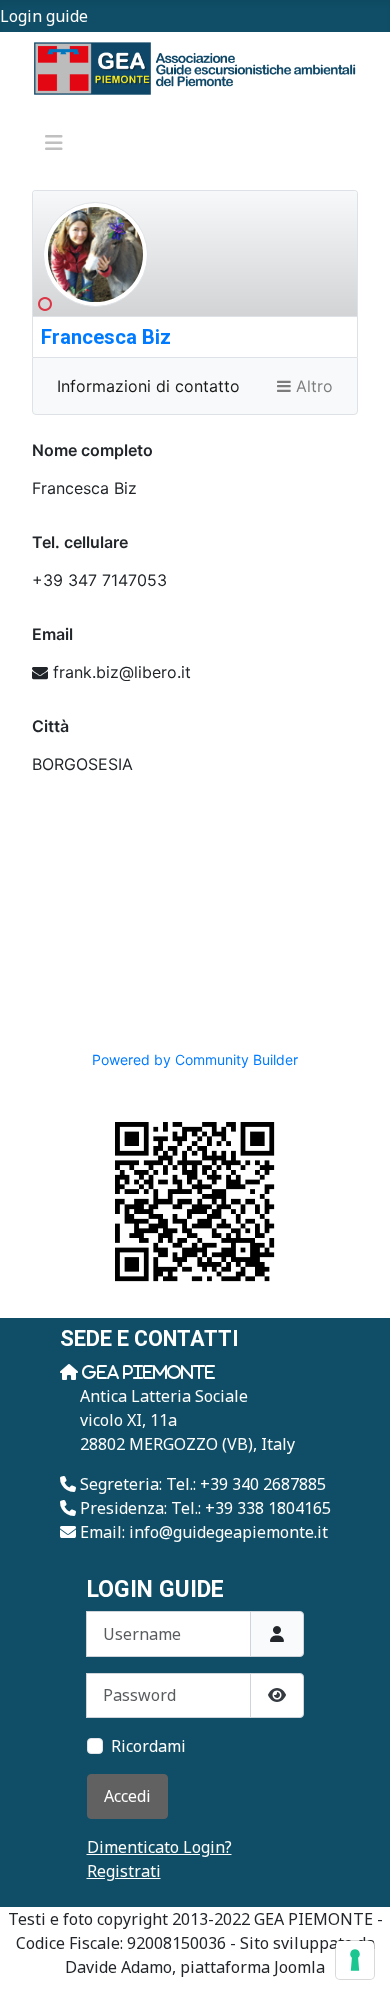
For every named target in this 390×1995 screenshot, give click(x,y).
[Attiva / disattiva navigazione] (54, 143)
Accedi (127, 1796)
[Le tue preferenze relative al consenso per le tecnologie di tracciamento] (355, 1960)
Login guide (44, 16)
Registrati (124, 1871)
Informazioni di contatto (148, 386)
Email (52, 634)
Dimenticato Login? (159, 1847)
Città (50, 726)
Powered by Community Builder (195, 1059)
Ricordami (148, 1746)
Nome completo (92, 450)
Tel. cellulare (80, 542)
